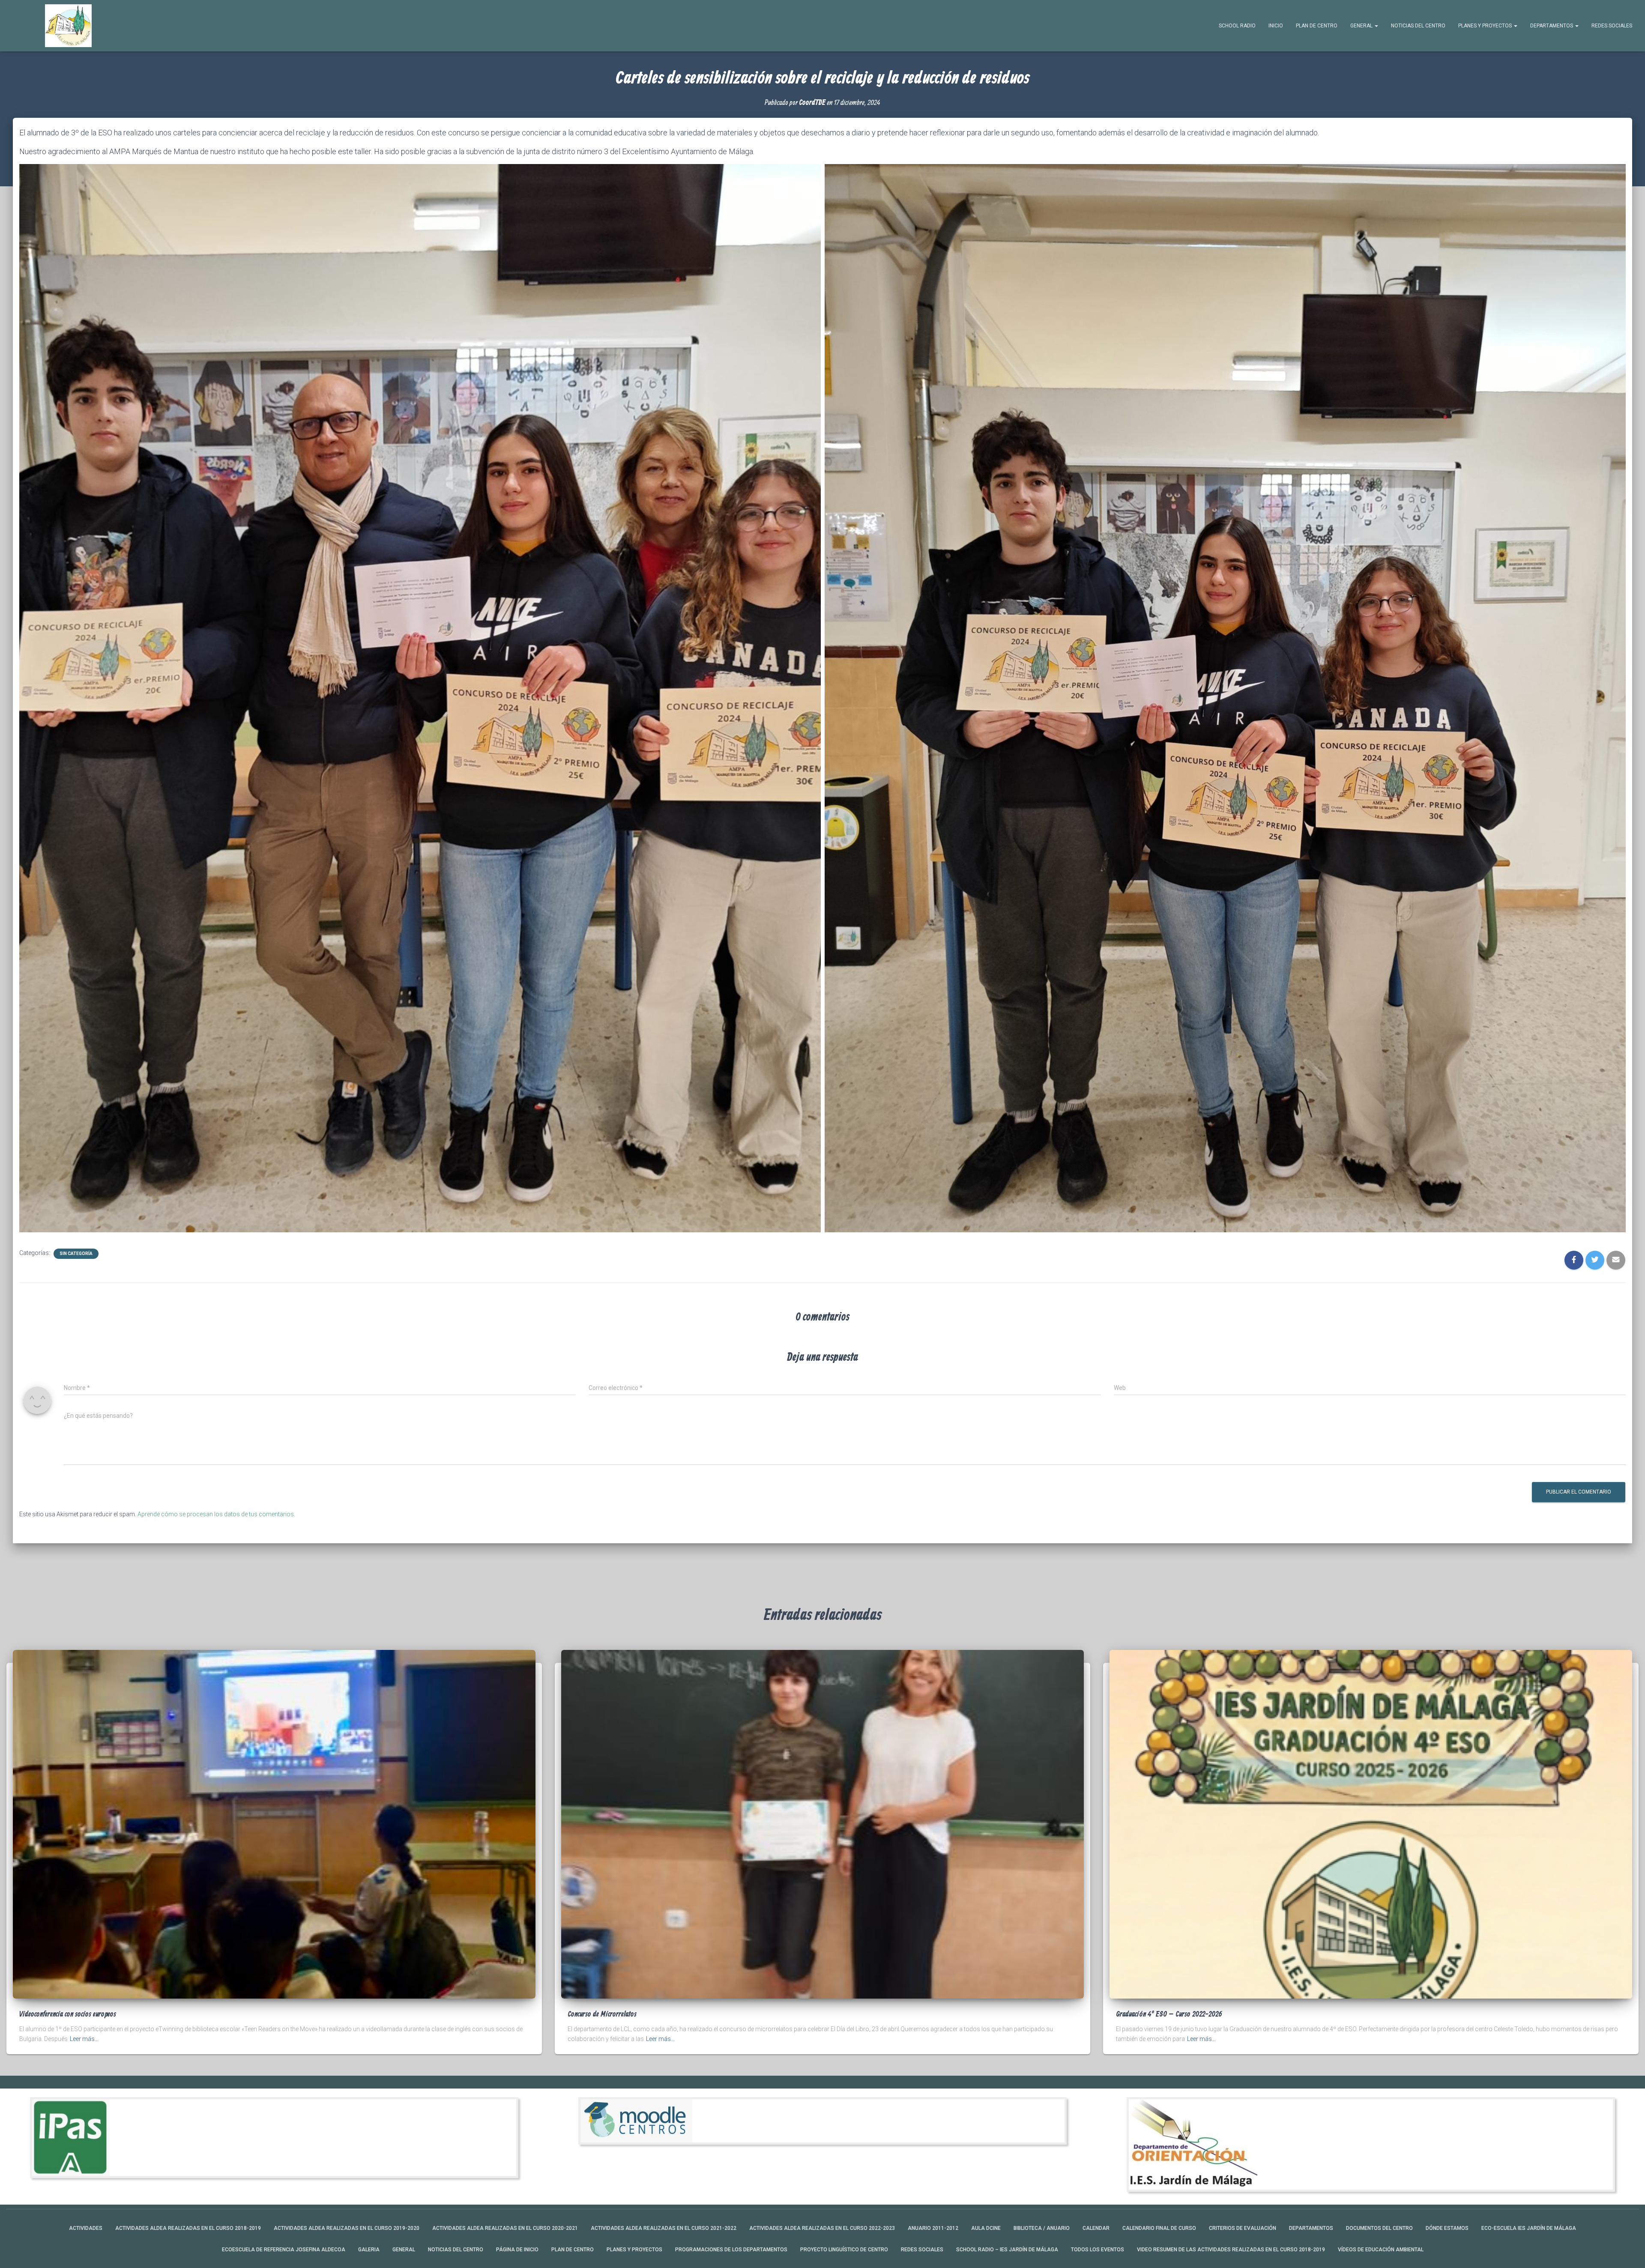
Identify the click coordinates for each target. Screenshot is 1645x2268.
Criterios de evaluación (1243, 2228)
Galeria (369, 2250)
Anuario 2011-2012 (933, 2228)
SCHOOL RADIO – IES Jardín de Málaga (1007, 2250)
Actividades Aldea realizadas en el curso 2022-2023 (822, 2228)
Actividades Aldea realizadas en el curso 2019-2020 (347, 2228)
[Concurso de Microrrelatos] (822, 1824)
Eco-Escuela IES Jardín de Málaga (1529, 2228)
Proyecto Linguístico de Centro (844, 2250)
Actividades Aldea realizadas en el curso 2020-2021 (505, 2228)
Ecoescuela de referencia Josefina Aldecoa (284, 2250)
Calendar (1096, 2228)
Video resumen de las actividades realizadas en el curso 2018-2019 (1231, 2250)
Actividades (86, 2228)
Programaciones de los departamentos (731, 2250)
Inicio (1276, 26)
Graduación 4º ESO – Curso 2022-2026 (1169, 2014)
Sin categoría (76, 1254)
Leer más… (84, 2039)
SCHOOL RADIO (1237, 26)
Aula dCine (986, 2228)
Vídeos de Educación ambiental (1381, 2250)
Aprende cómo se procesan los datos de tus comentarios (216, 1514)
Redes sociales (1612, 26)
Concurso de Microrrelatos (602, 2014)
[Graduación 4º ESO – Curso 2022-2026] (1371, 1824)
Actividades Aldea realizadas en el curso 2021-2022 (664, 2228)
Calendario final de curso (1159, 2228)
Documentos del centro (1379, 2228)
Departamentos (1552, 26)
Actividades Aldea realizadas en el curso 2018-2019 (188, 2228)
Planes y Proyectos (1486, 26)
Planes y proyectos (634, 2250)
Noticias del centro (1418, 26)
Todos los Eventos (1098, 2250)
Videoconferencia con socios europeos (68, 2014)
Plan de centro (1317, 26)
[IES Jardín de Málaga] (68, 26)
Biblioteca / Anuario (1042, 2228)
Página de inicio (517, 2250)
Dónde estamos (1447, 2228)
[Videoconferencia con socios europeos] (274, 1824)
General (1362, 26)
